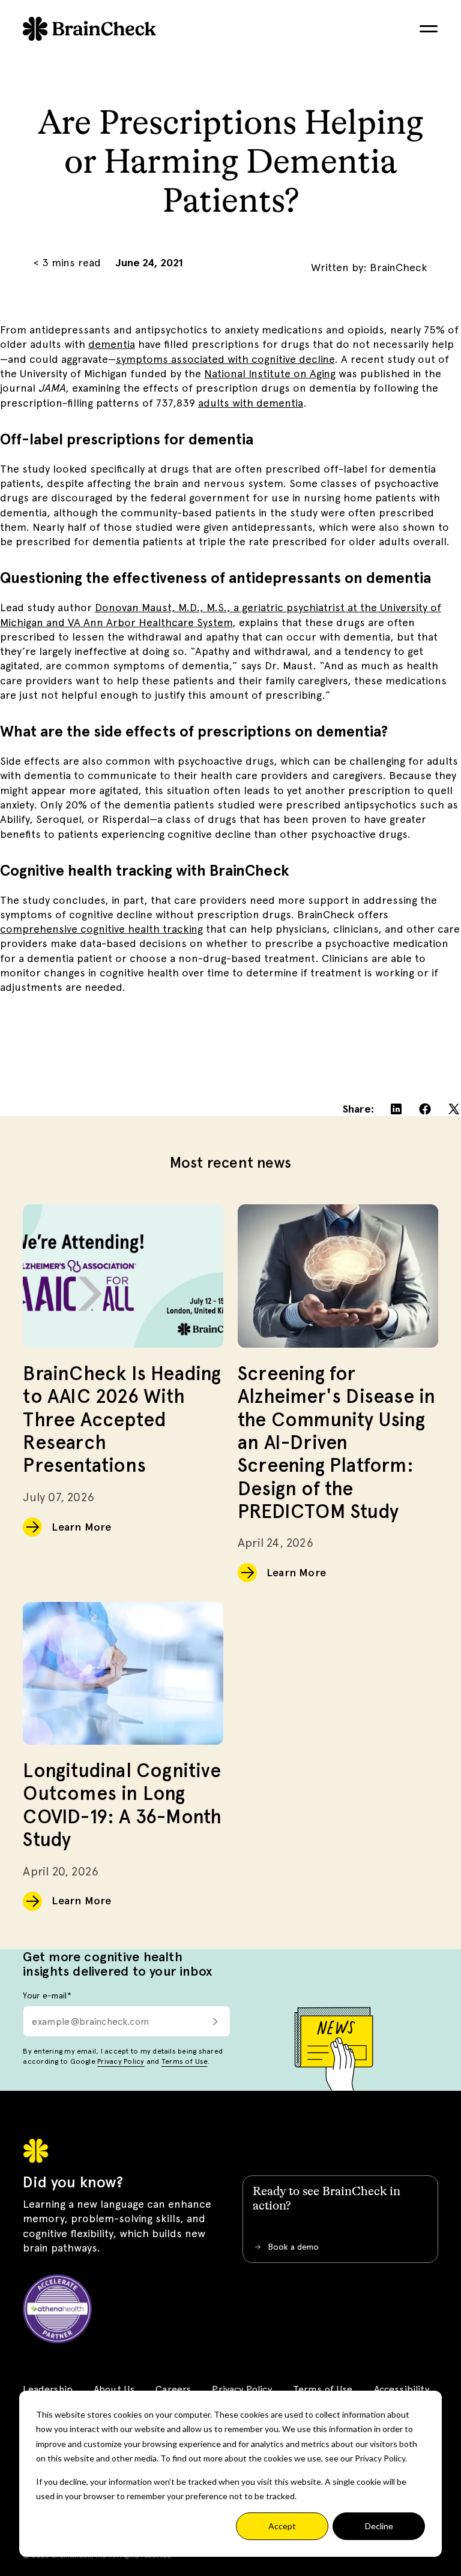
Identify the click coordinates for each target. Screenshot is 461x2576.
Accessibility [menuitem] (402, 2389)
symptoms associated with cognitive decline (225, 359)
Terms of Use (185, 2061)
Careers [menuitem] (173, 2389)
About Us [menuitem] (114, 2389)
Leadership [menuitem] (48, 2389)
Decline (379, 2526)
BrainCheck (399, 267)
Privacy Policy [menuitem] (242, 2389)
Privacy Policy (121, 2061)
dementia (112, 344)
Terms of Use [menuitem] (323, 2389)
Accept (282, 2526)
